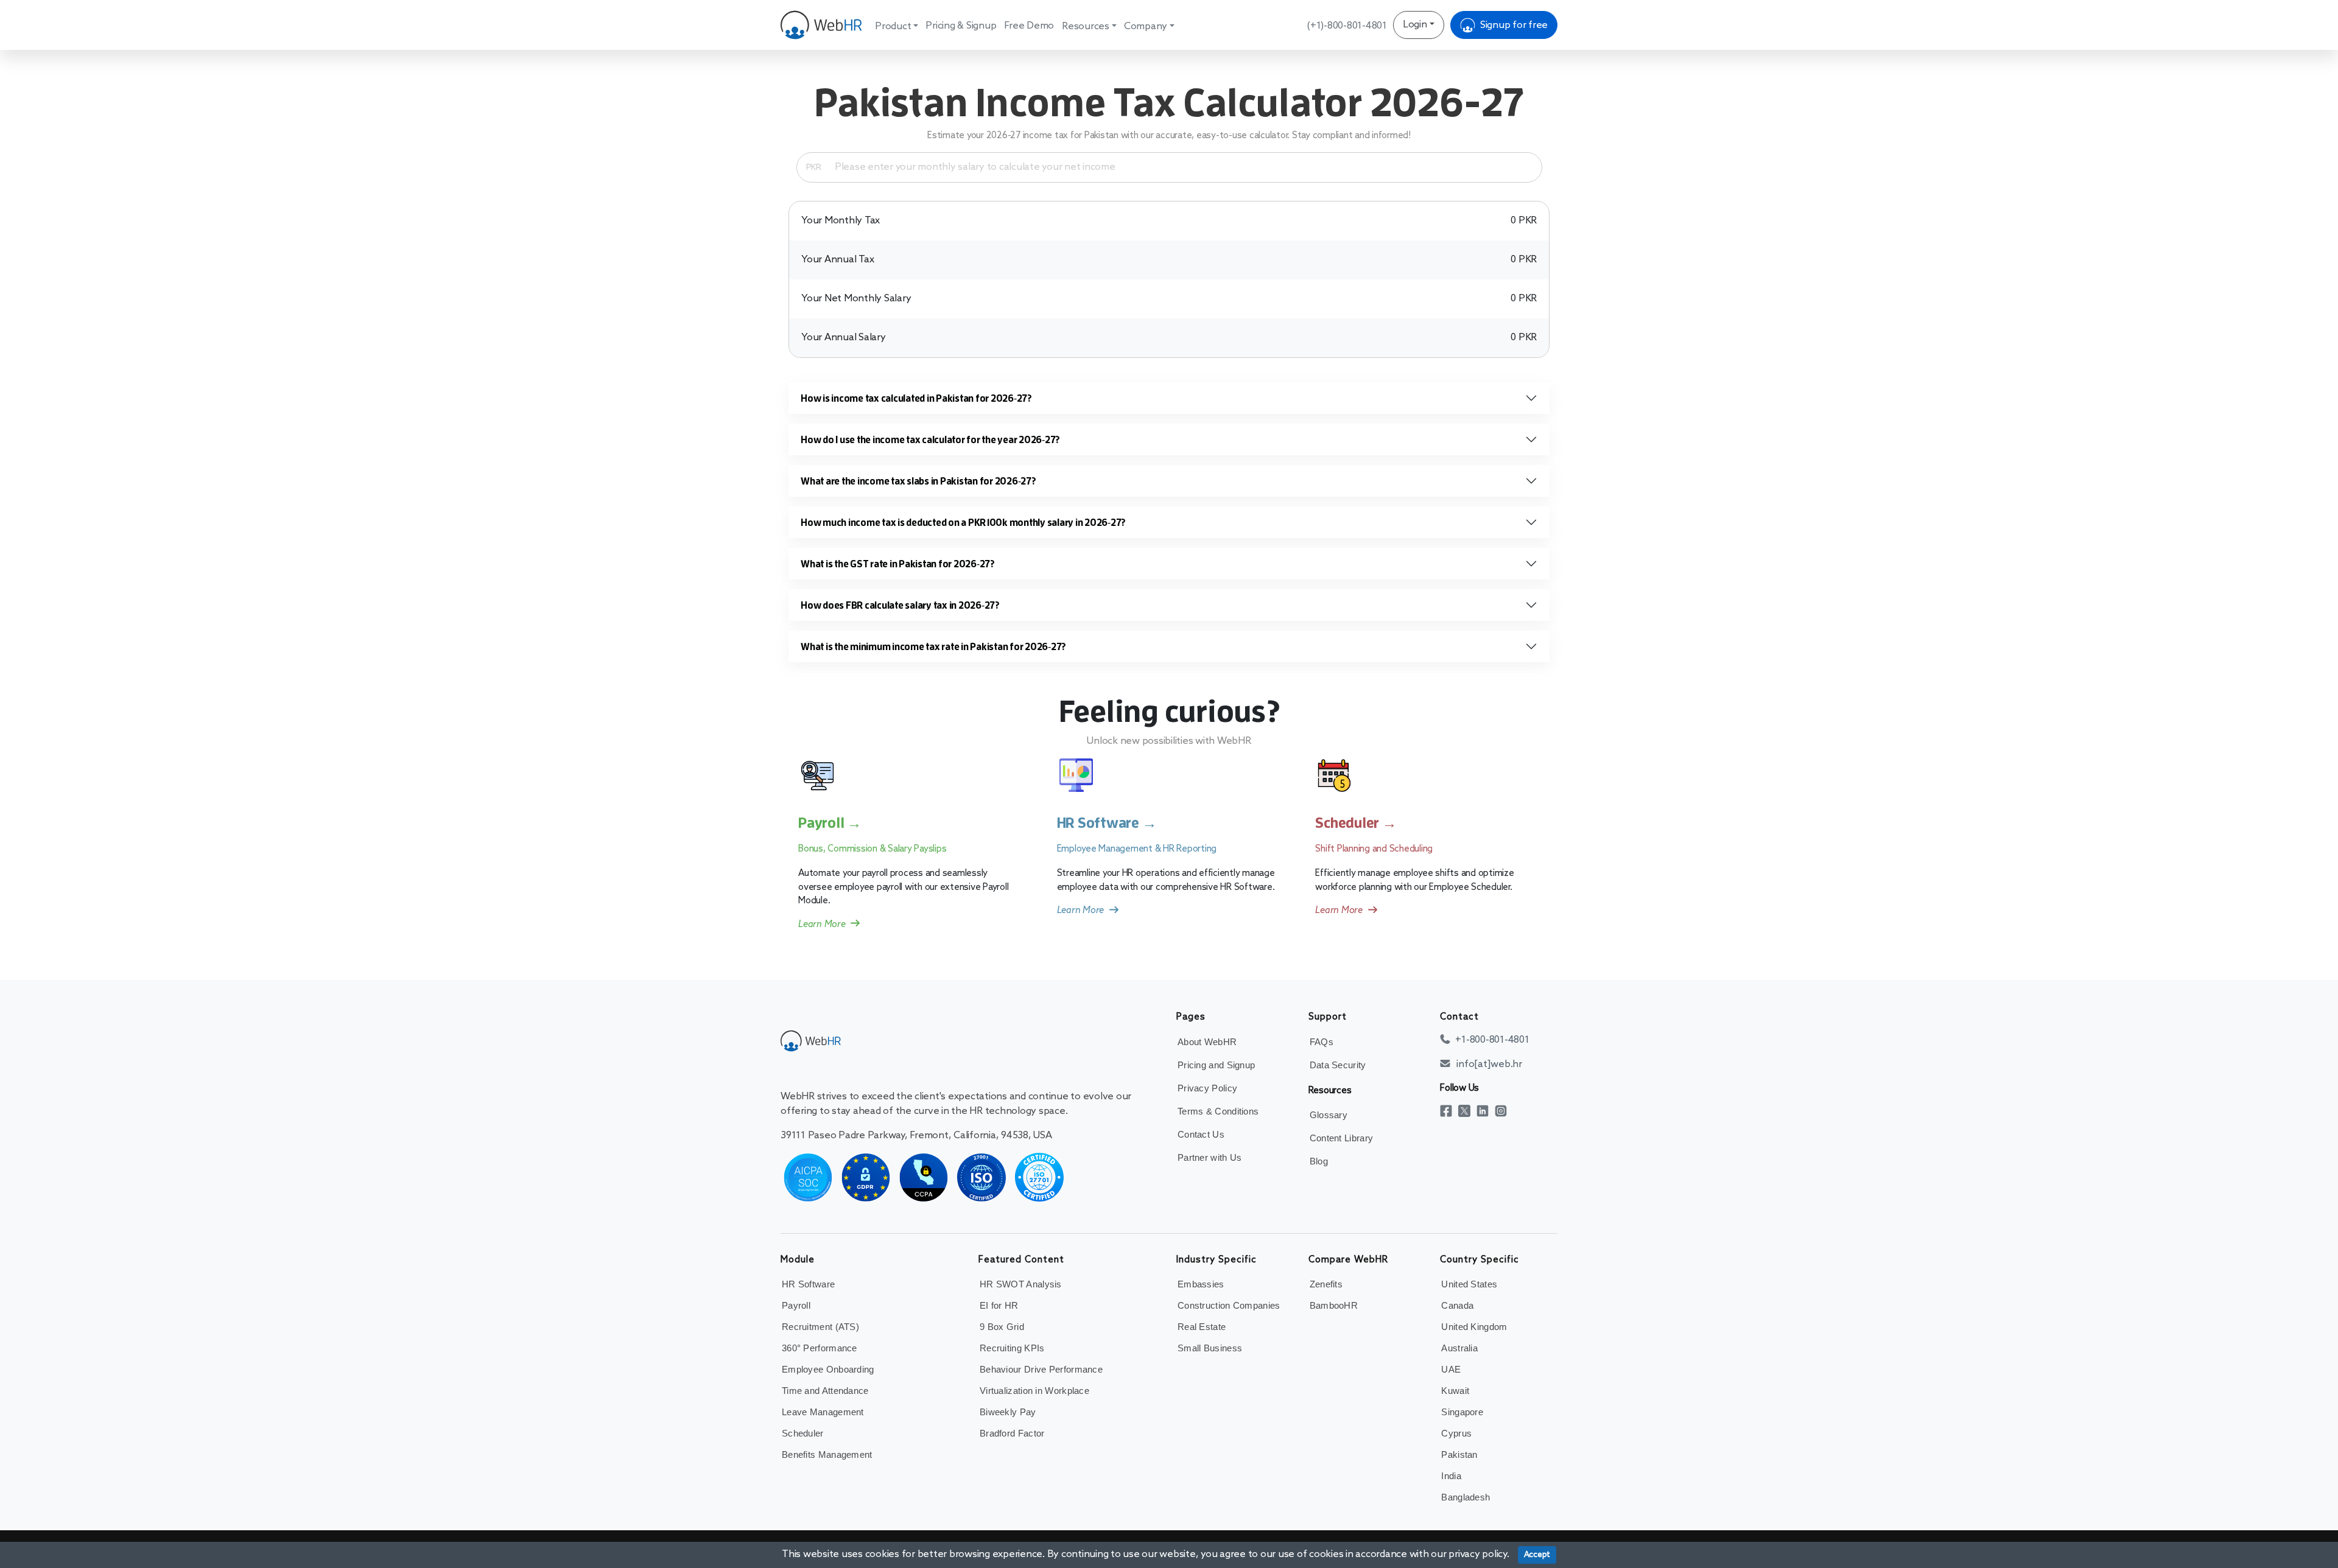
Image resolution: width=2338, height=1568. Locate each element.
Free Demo (1029, 26)
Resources (1086, 26)
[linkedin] (1486, 1111)
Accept (1537, 1555)
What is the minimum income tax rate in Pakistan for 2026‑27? (933, 646)
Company (1146, 26)
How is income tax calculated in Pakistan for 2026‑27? (916, 398)
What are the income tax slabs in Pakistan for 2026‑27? (918, 481)
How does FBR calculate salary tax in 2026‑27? (900, 605)
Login (1415, 25)
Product (893, 26)
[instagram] (1504, 1111)
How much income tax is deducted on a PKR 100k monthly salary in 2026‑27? (963, 522)
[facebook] (1449, 1111)
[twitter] (1467, 1111)
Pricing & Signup (961, 26)
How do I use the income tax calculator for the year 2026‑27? (930, 439)
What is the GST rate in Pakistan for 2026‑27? (898, 564)
